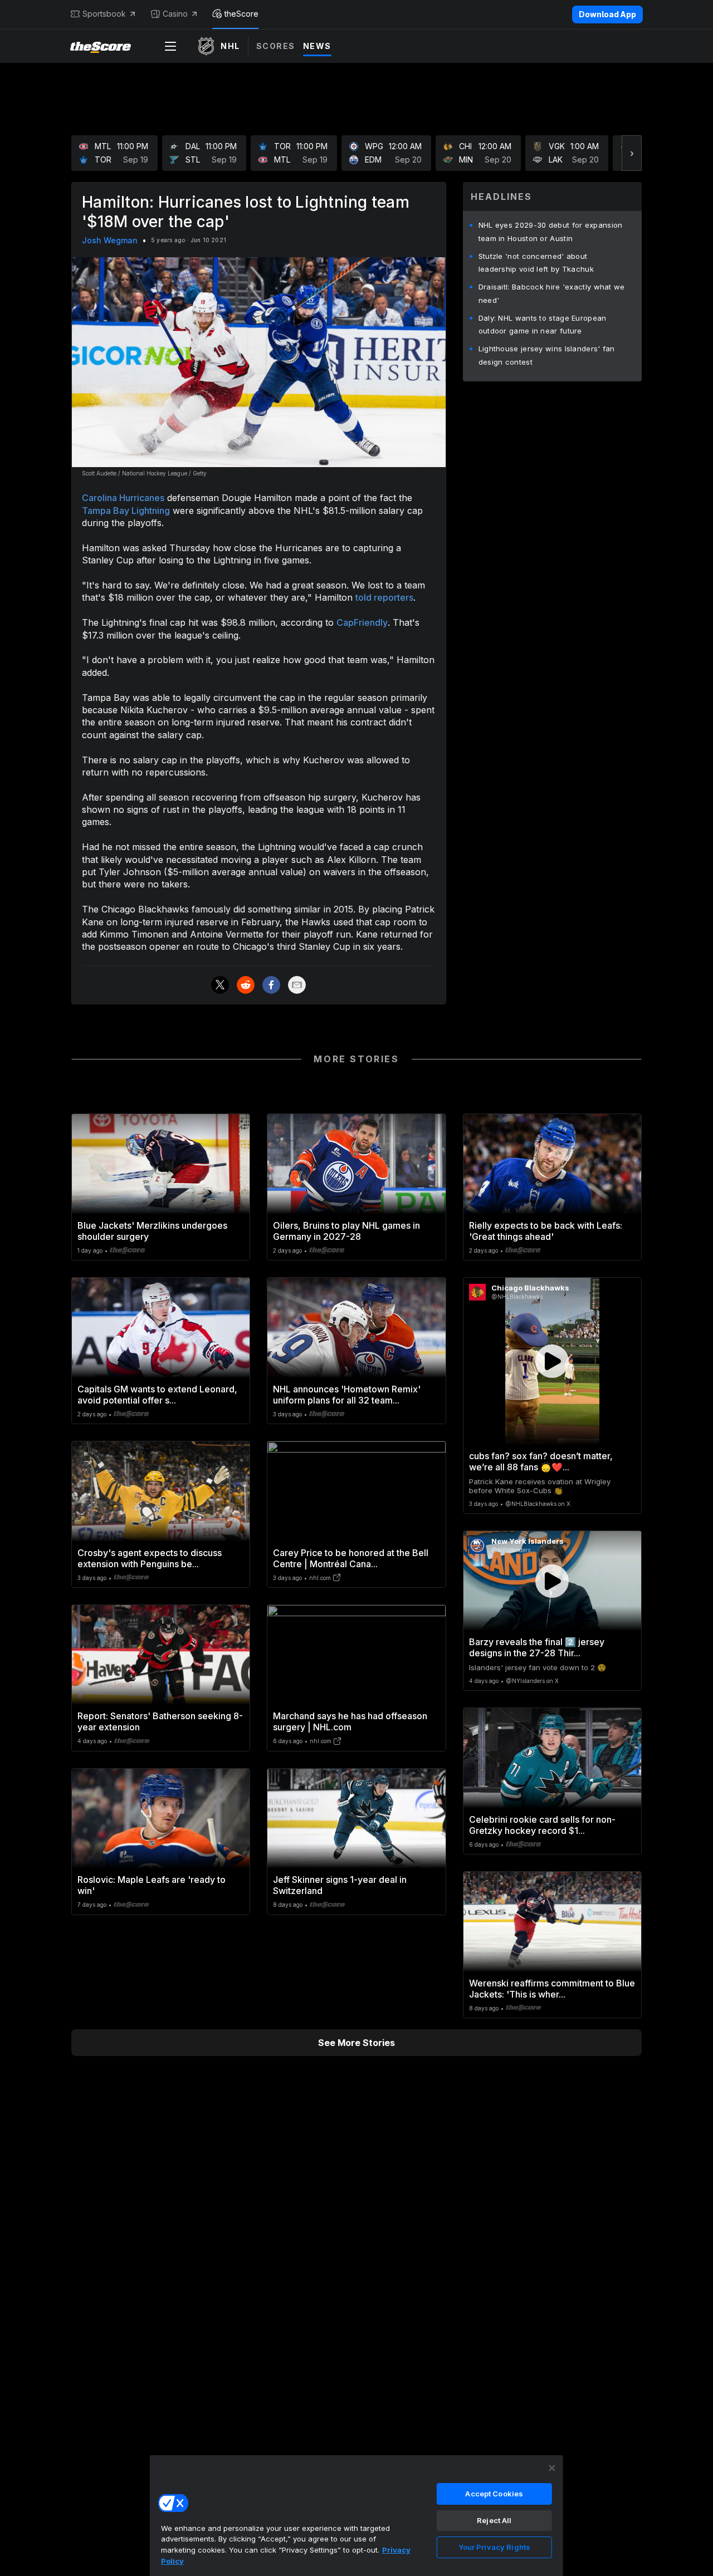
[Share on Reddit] (246, 985)
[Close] (552, 2468)
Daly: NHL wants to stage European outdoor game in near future (543, 325)
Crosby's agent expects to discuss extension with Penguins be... (150, 1558)
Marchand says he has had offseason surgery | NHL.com (350, 1721)
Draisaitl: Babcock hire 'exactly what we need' (552, 293)
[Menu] (170, 46)
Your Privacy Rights (494, 2547)
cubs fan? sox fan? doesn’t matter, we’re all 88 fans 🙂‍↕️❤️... (541, 1461)
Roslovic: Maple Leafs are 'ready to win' (152, 1885)
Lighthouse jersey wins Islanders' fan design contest (547, 355)
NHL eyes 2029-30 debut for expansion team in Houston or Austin (551, 232)
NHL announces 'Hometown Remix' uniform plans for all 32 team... (347, 1395)
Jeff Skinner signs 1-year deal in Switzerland (340, 1885)
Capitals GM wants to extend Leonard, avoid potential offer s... (157, 1395)
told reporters (384, 597)
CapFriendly (362, 622)
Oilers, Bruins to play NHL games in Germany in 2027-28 (346, 1231)
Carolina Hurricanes (123, 498)
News (317, 46)
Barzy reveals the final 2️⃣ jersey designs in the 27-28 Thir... (537, 1647)
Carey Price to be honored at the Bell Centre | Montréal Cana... (351, 1558)
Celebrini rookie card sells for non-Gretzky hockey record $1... (542, 1825)
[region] (356, 2515)
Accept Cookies (494, 2494)
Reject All (494, 2520)
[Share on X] (220, 985)
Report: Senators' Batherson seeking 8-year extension (160, 1721)
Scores (276, 46)
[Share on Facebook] (271, 985)
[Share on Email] (297, 985)
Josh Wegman (110, 240)
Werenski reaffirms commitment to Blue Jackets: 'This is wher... (552, 1989)
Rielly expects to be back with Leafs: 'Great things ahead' (546, 1231)
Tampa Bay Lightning (126, 511)
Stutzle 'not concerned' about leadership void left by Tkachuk (536, 263)
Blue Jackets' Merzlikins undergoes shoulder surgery (152, 1231)
